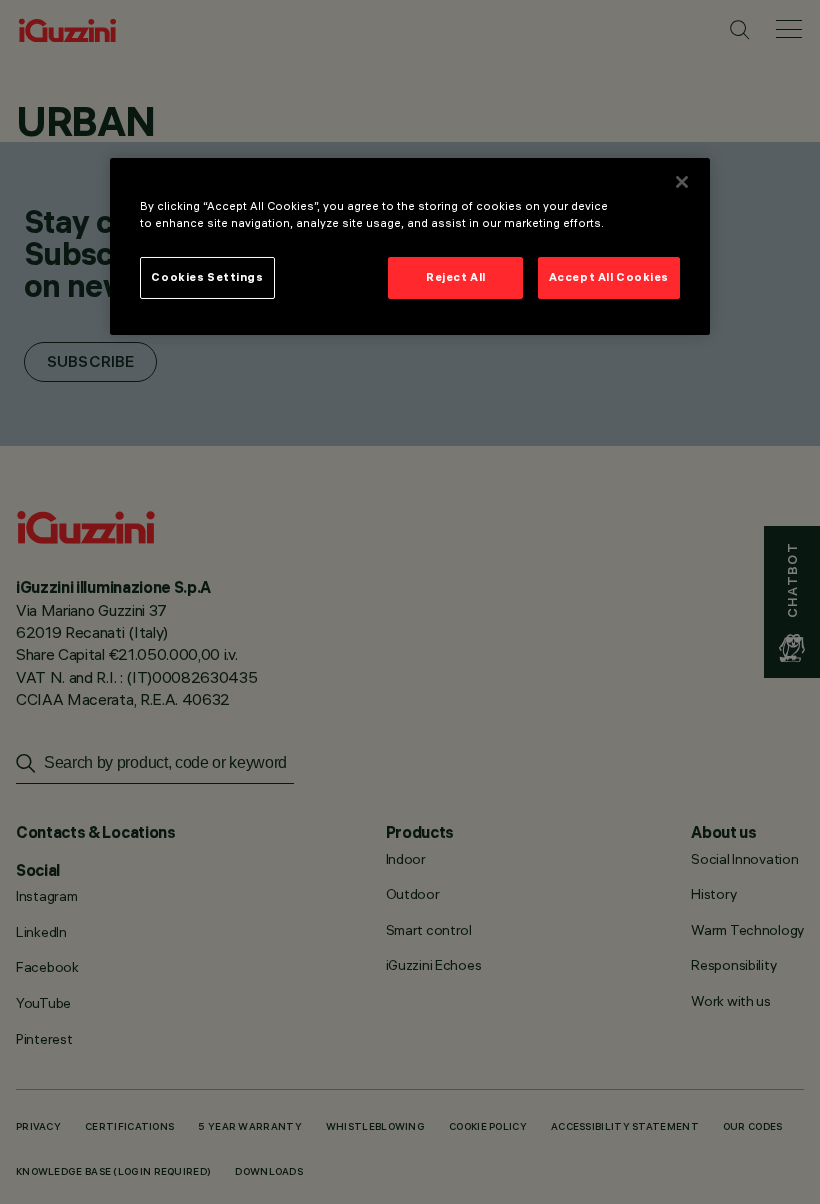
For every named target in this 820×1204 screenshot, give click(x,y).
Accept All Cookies (609, 277)
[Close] (682, 182)
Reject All (456, 277)
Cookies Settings (207, 277)
